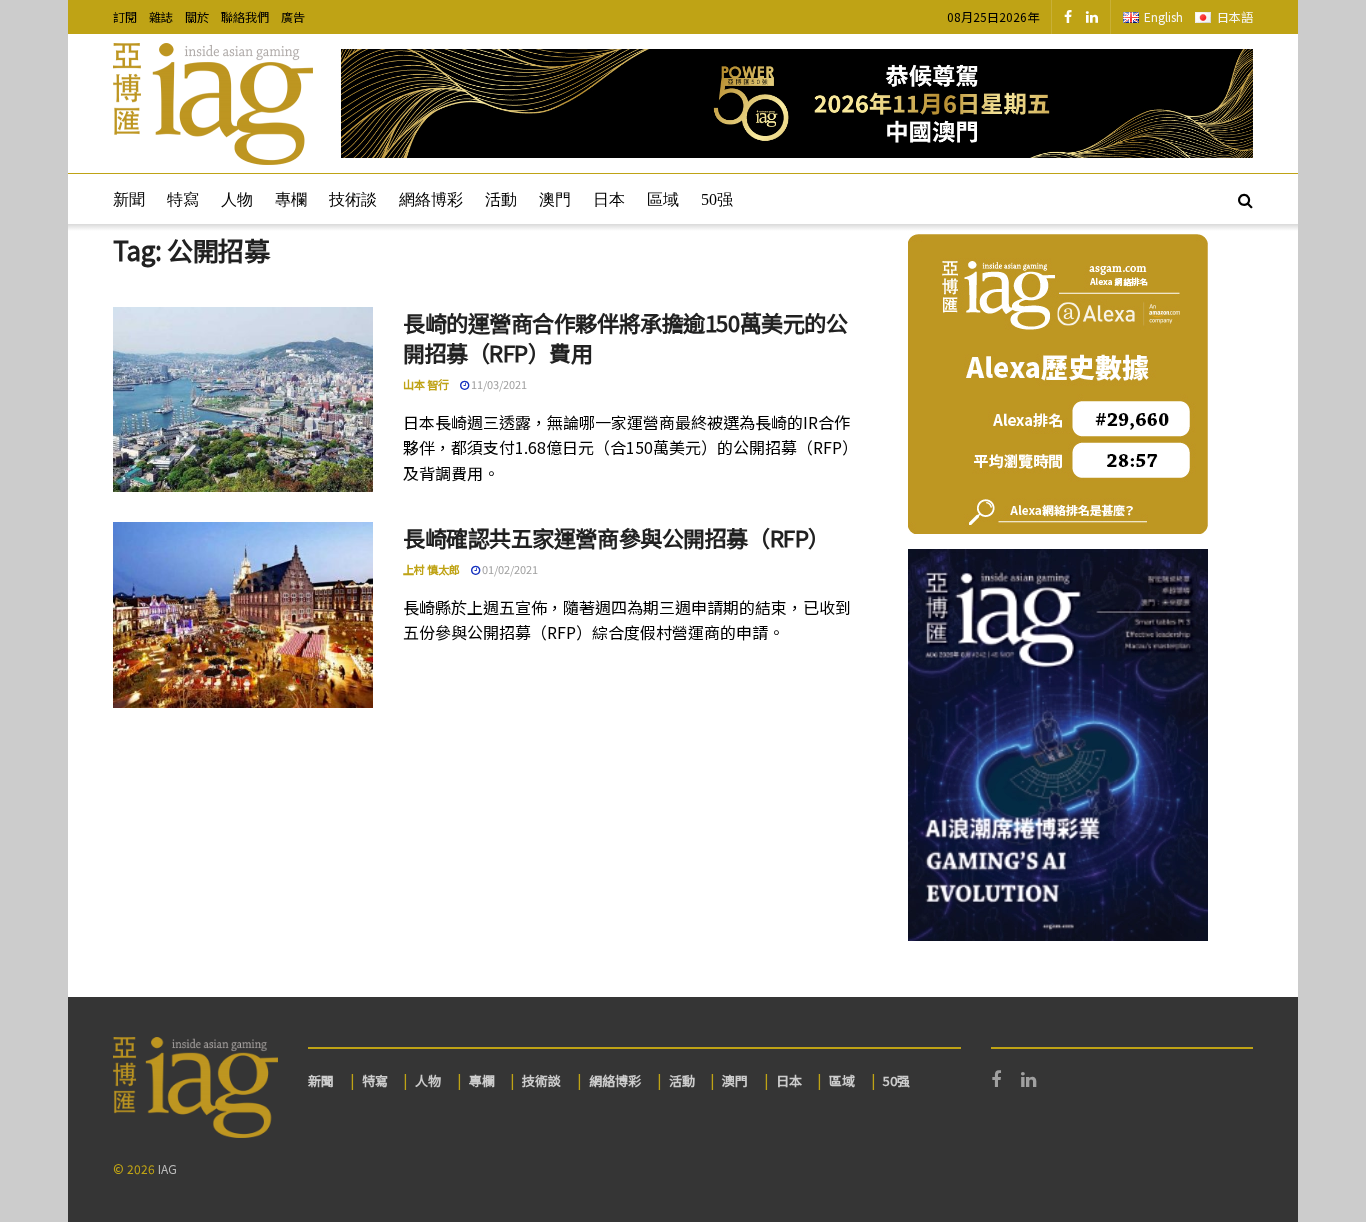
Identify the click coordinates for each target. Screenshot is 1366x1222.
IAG (167, 1168)
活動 (501, 199)
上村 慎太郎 (431, 569)
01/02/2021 (509, 569)
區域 (663, 199)
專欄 (291, 199)
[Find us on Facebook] (1068, 17)
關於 (197, 16)
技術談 (353, 199)
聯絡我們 (245, 16)
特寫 (183, 199)
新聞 (129, 199)
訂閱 (125, 16)
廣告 (293, 16)
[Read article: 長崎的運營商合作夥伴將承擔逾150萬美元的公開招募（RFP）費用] (243, 400)
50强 (717, 199)
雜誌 (161, 16)
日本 (609, 199)
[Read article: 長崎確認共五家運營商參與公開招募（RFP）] (243, 615)
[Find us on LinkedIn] (1092, 17)
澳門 (555, 199)
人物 (237, 199)
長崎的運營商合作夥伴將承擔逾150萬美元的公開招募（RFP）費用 (625, 337)
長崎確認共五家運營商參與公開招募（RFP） (616, 537)
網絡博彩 (431, 199)
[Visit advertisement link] (797, 103)
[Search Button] (1245, 199)
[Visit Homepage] (213, 104)
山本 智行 (426, 384)
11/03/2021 (498, 384)
